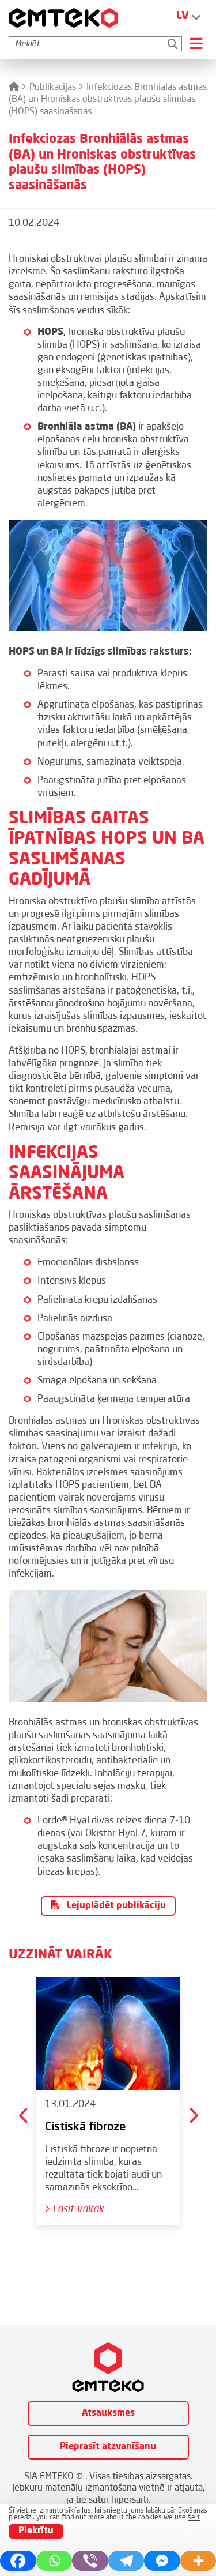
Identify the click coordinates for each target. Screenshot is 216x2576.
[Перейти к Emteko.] (14, 88)
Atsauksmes (108, 2413)
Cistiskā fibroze (85, 2127)
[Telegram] (126, 2561)
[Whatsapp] (54, 2561)
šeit (194, 2518)
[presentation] (24, 2115)
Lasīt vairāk (77, 2209)
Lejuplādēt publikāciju (115, 1906)
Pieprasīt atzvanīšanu (108, 2447)
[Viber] (90, 2561)
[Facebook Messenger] (162, 2561)
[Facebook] (18, 2561)
